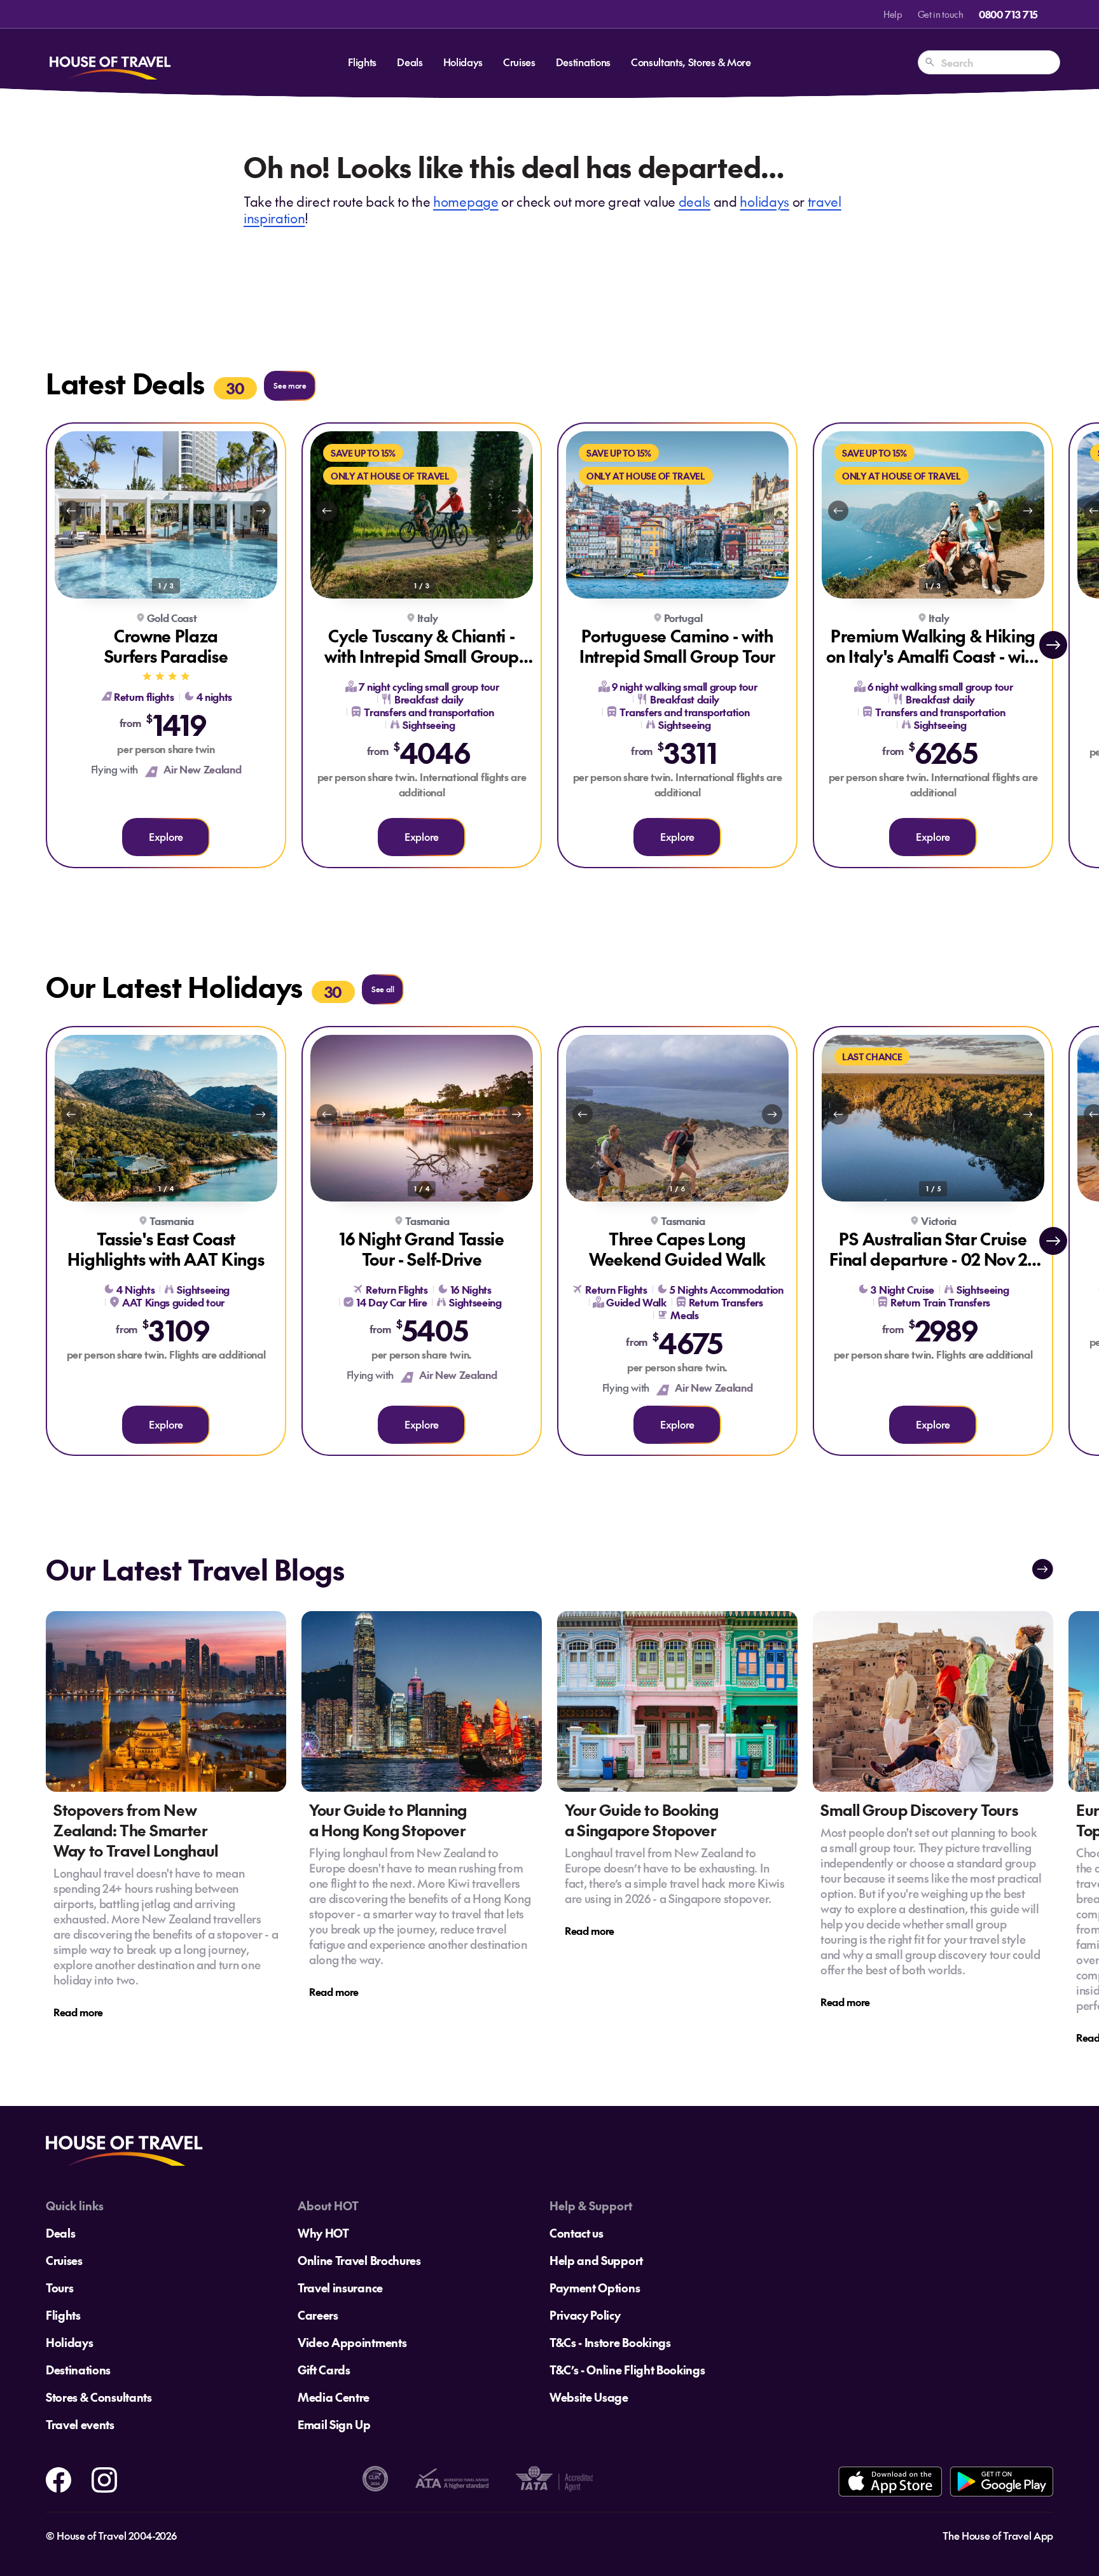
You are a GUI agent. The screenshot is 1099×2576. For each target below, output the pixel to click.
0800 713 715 (1008, 14)
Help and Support (596, 2260)
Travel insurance (340, 2288)
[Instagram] (104, 2477)
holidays (764, 201)
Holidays (463, 62)
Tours (59, 2288)
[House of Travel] (110, 62)
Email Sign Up (334, 2424)
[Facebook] (59, 2477)
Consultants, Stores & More (691, 62)
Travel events (80, 2424)
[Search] (930, 62)
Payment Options (595, 2288)
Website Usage (589, 2397)
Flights (362, 62)
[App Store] (890, 2482)
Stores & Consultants (99, 2397)
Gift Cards (324, 2370)
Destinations (583, 62)
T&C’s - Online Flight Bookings (627, 2370)
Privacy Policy (585, 2315)
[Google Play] (1001, 2482)
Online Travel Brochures (359, 2260)
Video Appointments (352, 2342)
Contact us (577, 2233)
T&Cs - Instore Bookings (610, 2342)
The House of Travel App (998, 2535)
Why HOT (323, 2233)
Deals (410, 62)
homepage (466, 201)
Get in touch (941, 14)
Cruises (519, 62)
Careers (318, 2315)
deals (695, 201)
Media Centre (334, 2397)
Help (893, 14)
